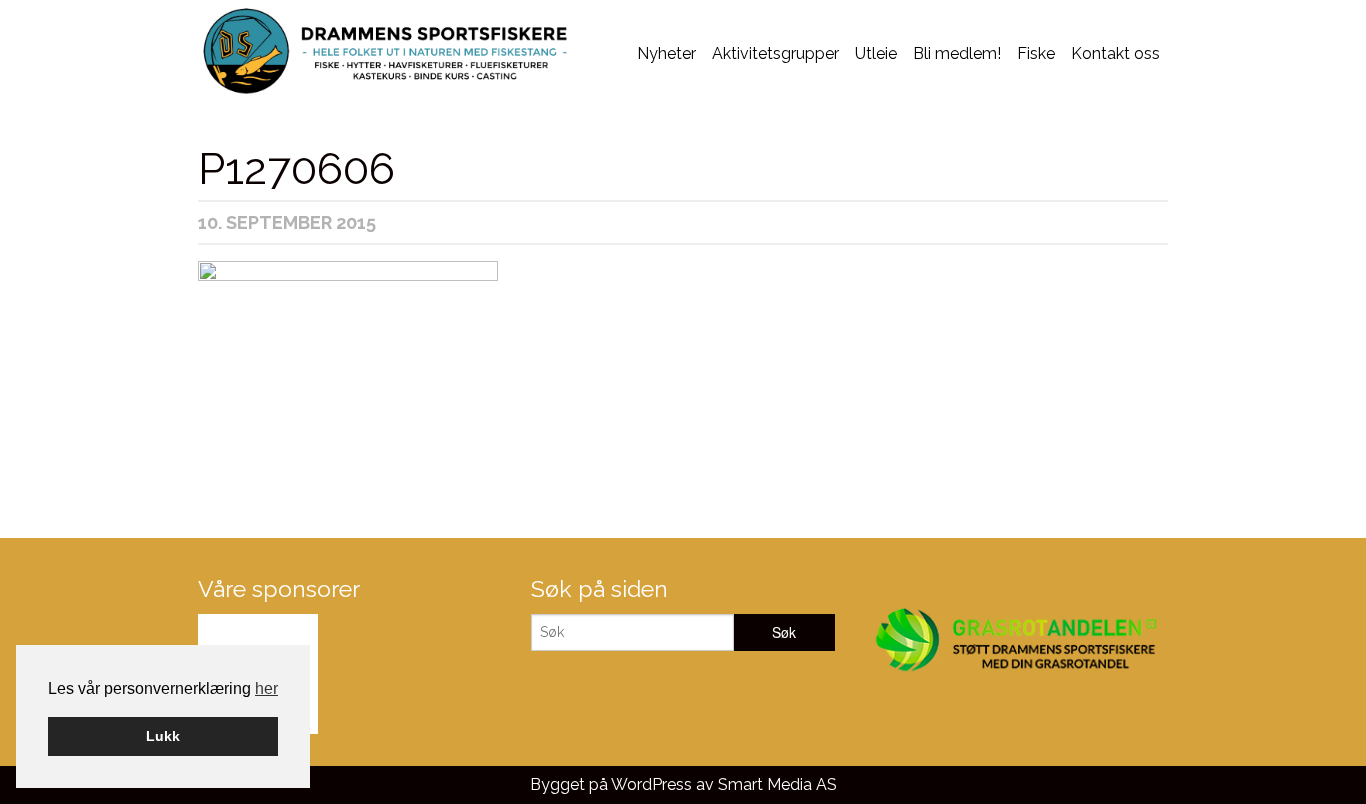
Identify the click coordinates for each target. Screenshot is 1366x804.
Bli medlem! (957, 53)
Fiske (1036, 53)
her (266, 688)
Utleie (876, 53)
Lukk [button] (163, 736)
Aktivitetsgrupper (775, 53)
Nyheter (666, 53)
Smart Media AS (777, 784)
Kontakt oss (1115, 53)
